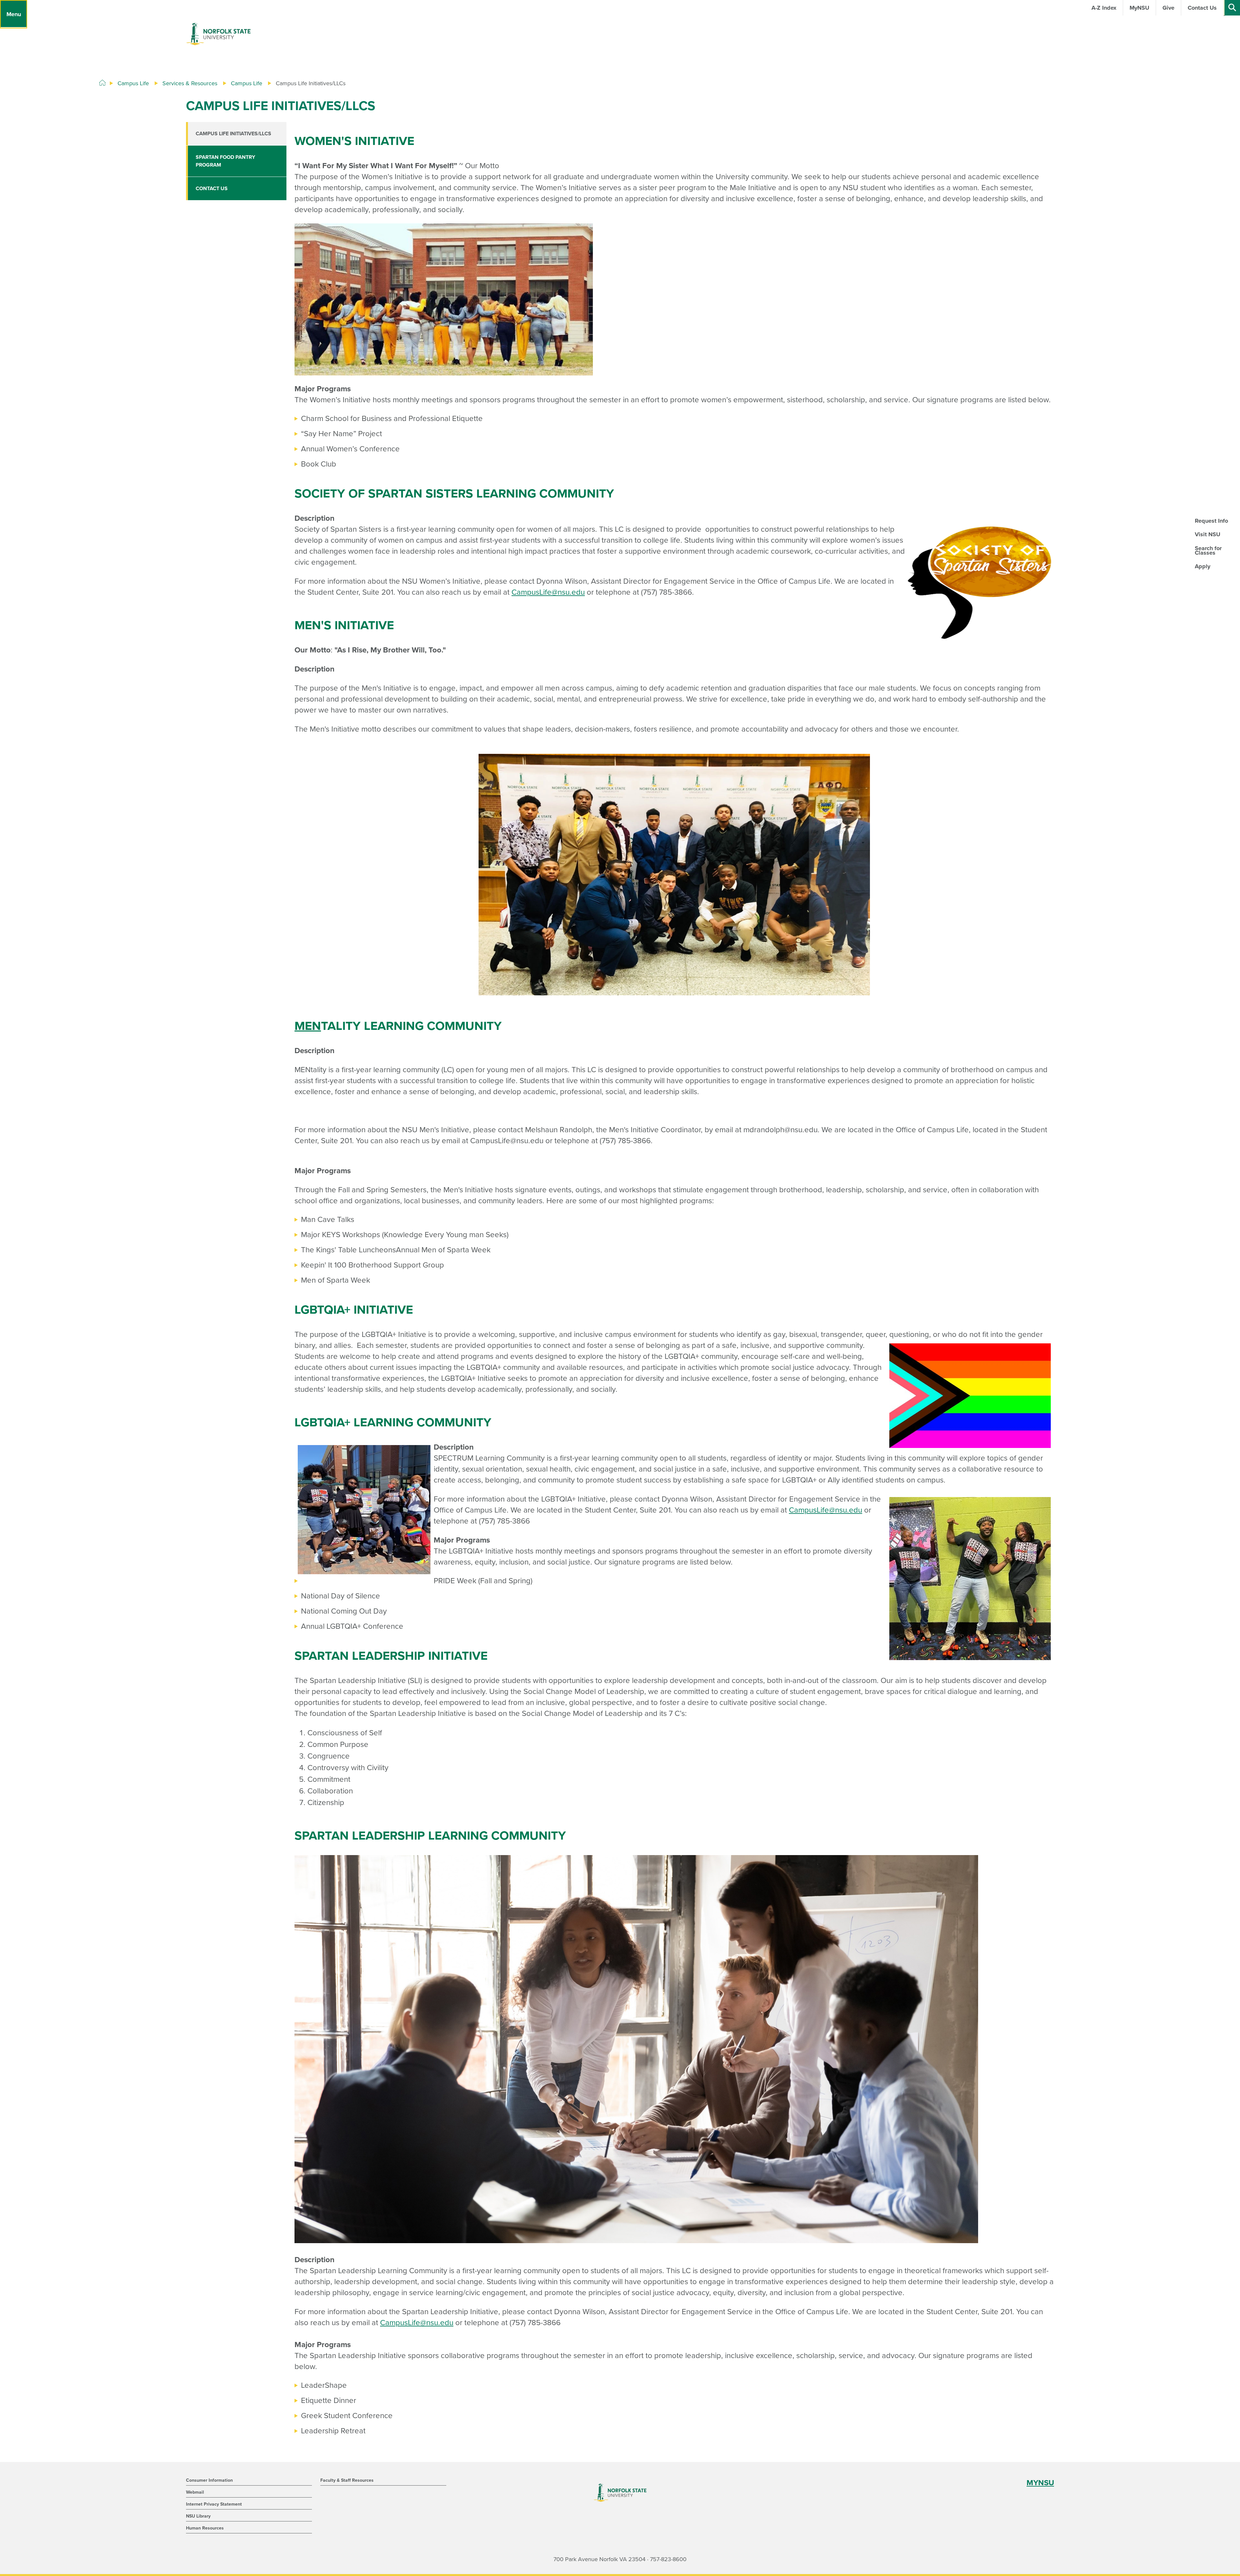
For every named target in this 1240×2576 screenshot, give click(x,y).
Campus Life (133, 83)
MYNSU (1040, 2483)
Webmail (195, 2492)
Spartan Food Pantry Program (225, 161)
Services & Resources (190, 83)
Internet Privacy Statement (214, 2504)
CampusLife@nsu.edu (548, 592)
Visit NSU (1208, 534)
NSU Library (198, 2516)
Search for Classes (1208, 550)
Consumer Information (209, 2480)
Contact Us (212, 189)
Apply (1203, 566)
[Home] (102, 83)
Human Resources (205, 2528)
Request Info (1211, 521)
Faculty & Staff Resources (347, 2480)
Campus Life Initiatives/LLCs (233, 134)
